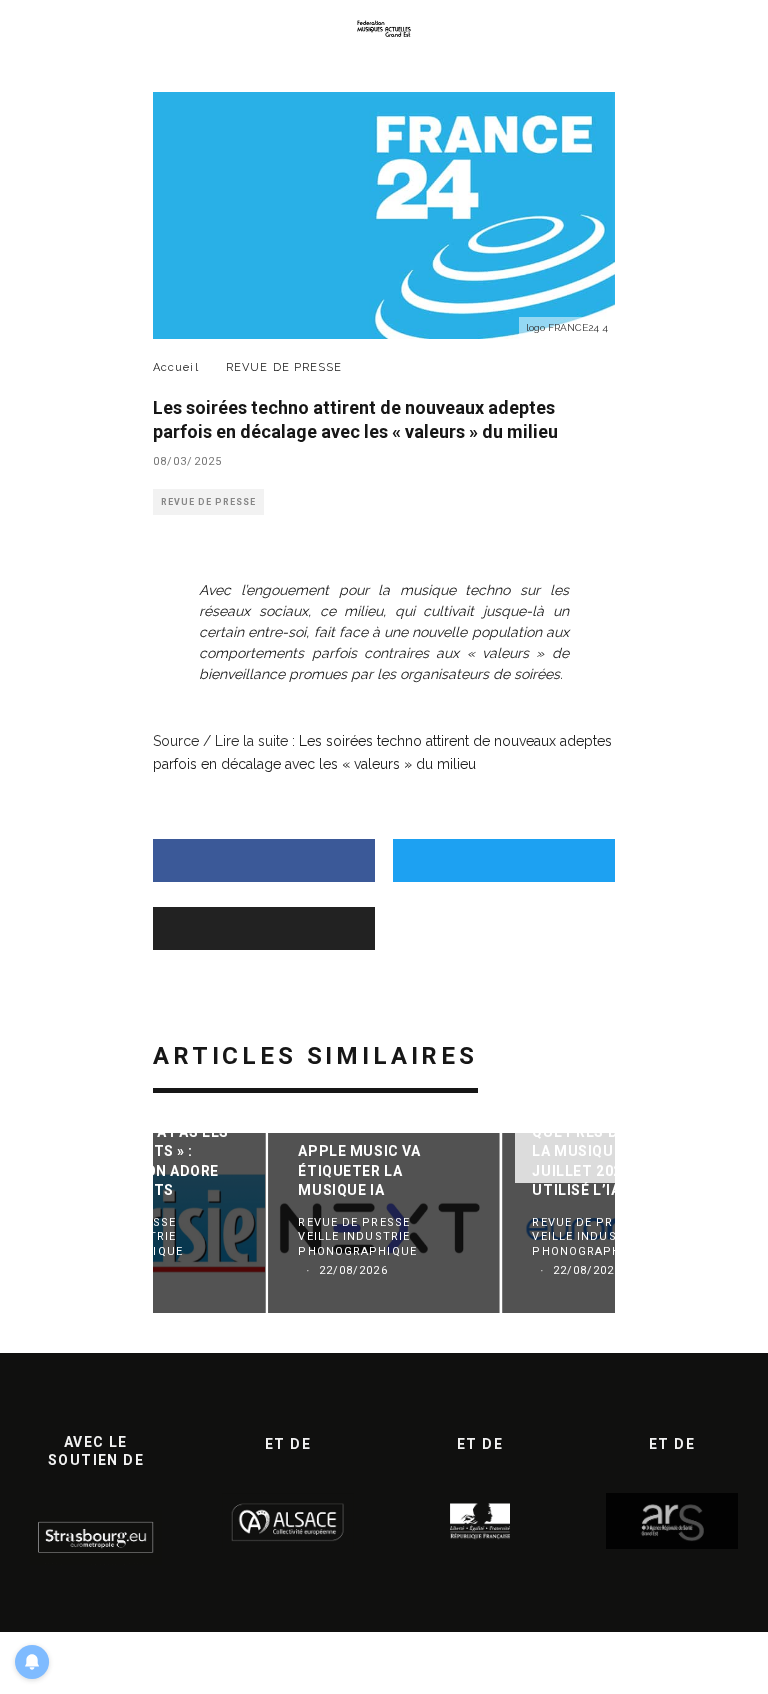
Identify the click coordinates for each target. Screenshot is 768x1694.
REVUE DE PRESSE (208, 502)
